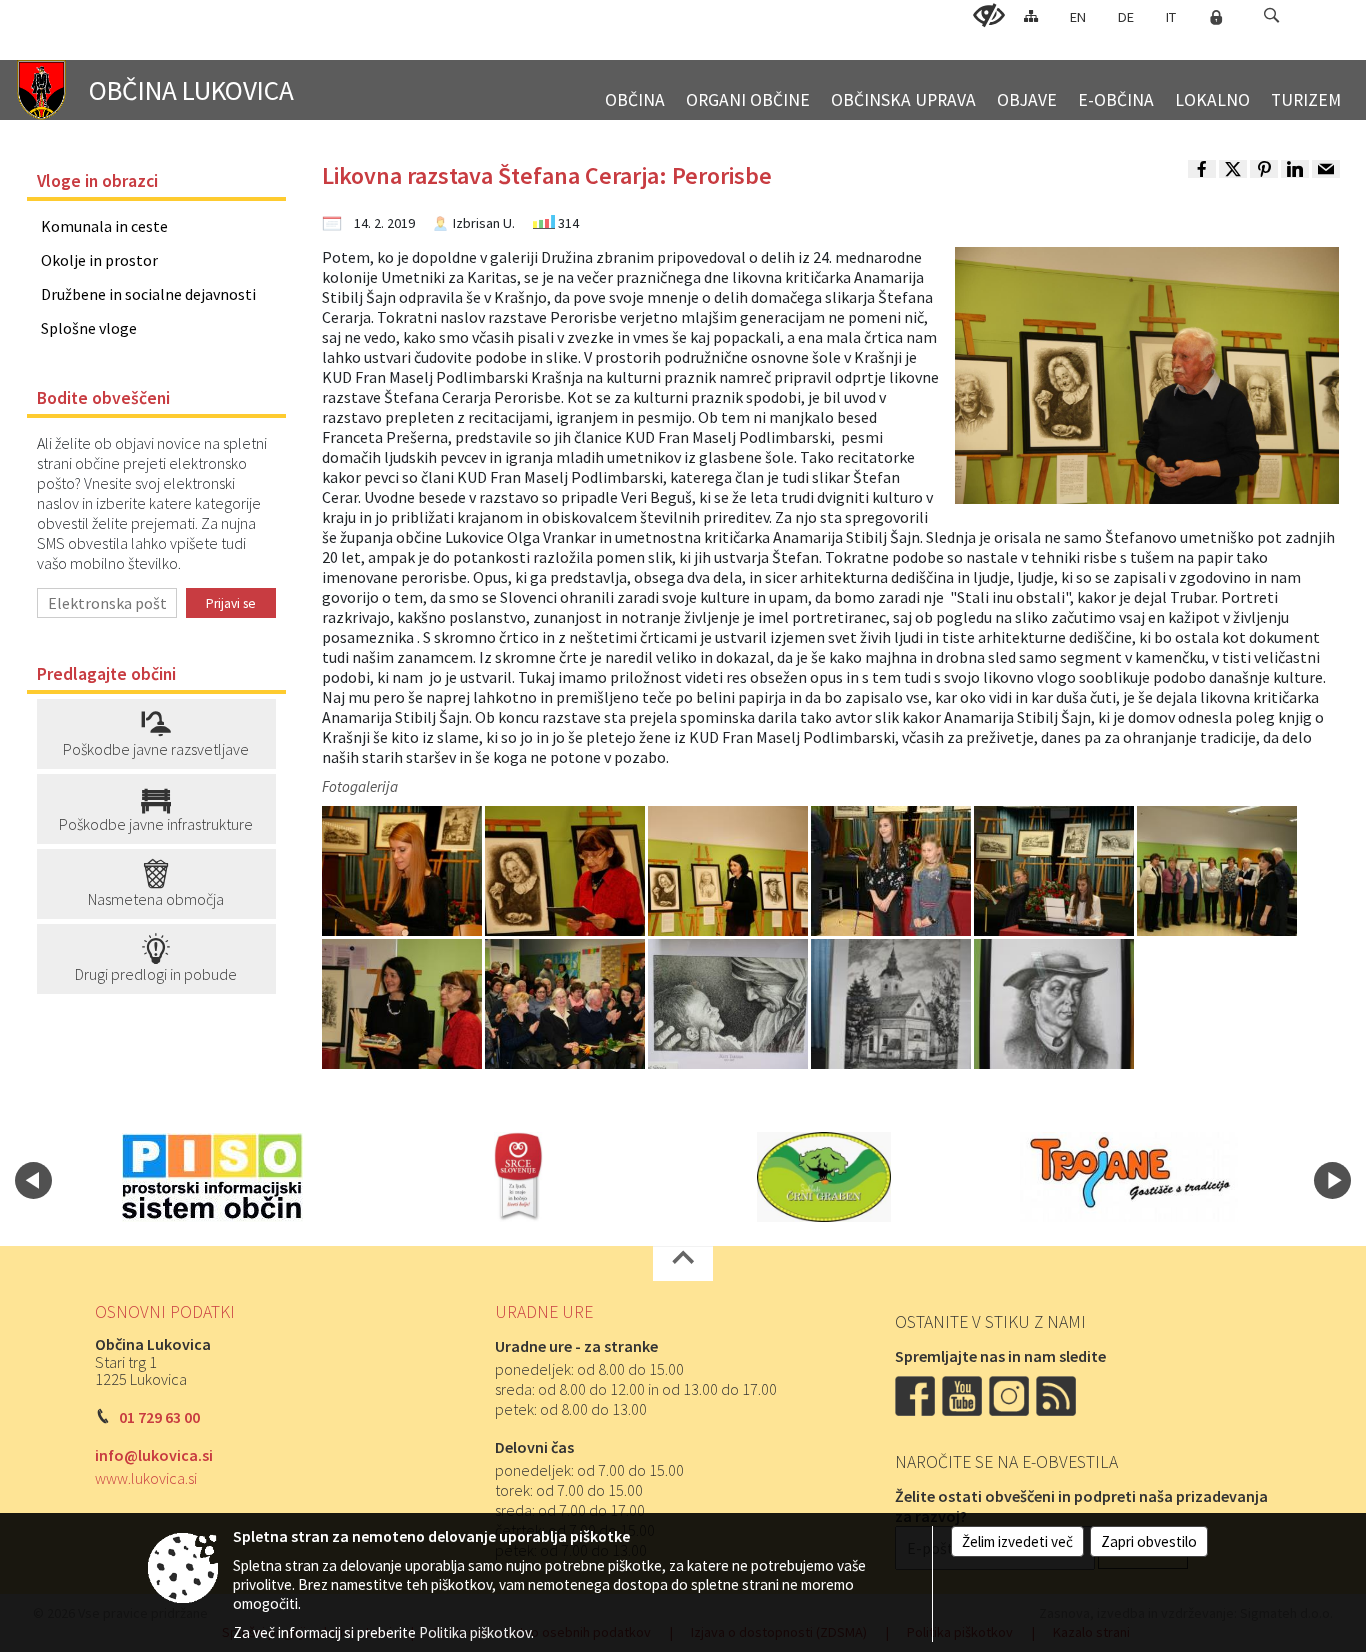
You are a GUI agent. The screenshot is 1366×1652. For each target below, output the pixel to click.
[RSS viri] (1058, 1394)
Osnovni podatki (165, 1312)
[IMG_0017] (892, 870)
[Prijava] (1216, 17)
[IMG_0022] (1217, 870)
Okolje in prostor (99, 260)
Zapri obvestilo (1149, 1541)
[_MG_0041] (729, 870)
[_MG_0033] (566, 870)
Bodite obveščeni (103, 398)
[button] (1271, 15)
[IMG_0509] (729, 1003)
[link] (1202, 169)
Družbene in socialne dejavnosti (148, 294)
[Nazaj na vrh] (683, 1263)
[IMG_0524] (892, 1003)
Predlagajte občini (106, 674)
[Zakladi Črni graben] (824, 1177)
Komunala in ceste (104, 226)
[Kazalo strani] (1031, 15)
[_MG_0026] (403, 870)
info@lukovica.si (154, 1455)
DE (1126, 17)
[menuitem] (635, 91)
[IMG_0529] (1054, 1003)
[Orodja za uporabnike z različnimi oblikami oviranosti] (989, 16)
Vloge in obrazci (97, 181)
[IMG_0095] (566, 1003)
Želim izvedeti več (1017, 1541)
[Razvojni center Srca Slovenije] (519, 1177)
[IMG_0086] (403, 1003)
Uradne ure (544, 1312)
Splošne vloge (89, 328)
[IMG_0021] (1055, 870)
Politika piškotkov (475, 1632)
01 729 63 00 (159, 1417)
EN (1078, 17)
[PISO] (212, 1177)
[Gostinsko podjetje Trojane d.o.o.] (1129, 1177)
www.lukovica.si (146, 1478)
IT (1171, 17)
